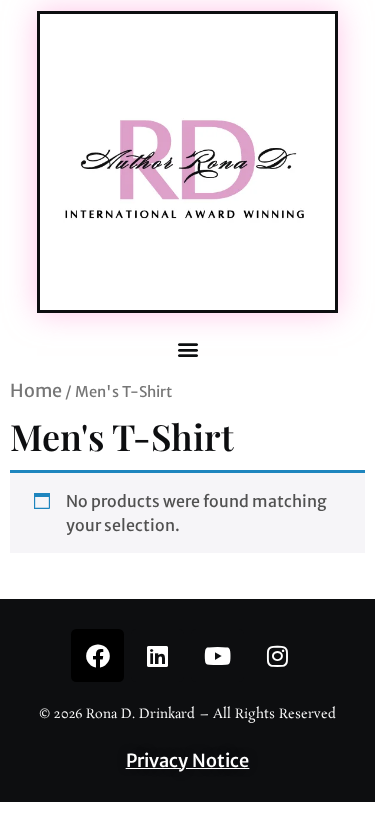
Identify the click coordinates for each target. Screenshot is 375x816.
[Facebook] (97, 655)
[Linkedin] (157, 655)
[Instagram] (277, 655)
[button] (187, 349)
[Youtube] (217, 655)
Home (36, 390)
